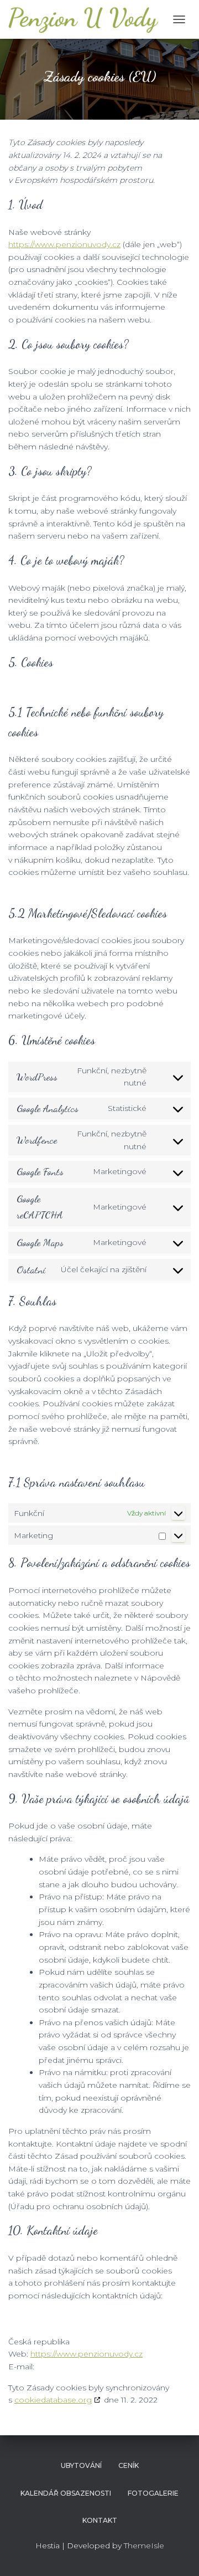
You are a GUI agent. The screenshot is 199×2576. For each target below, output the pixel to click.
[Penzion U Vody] (88, 19)
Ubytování (81, 2465)
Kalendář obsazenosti (66, 2493)
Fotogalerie (153, 2493)
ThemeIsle (144, 2546)
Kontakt (100, 2520)
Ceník (129, 2465)
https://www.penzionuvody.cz (64, 244)
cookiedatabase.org (53, 2400)
